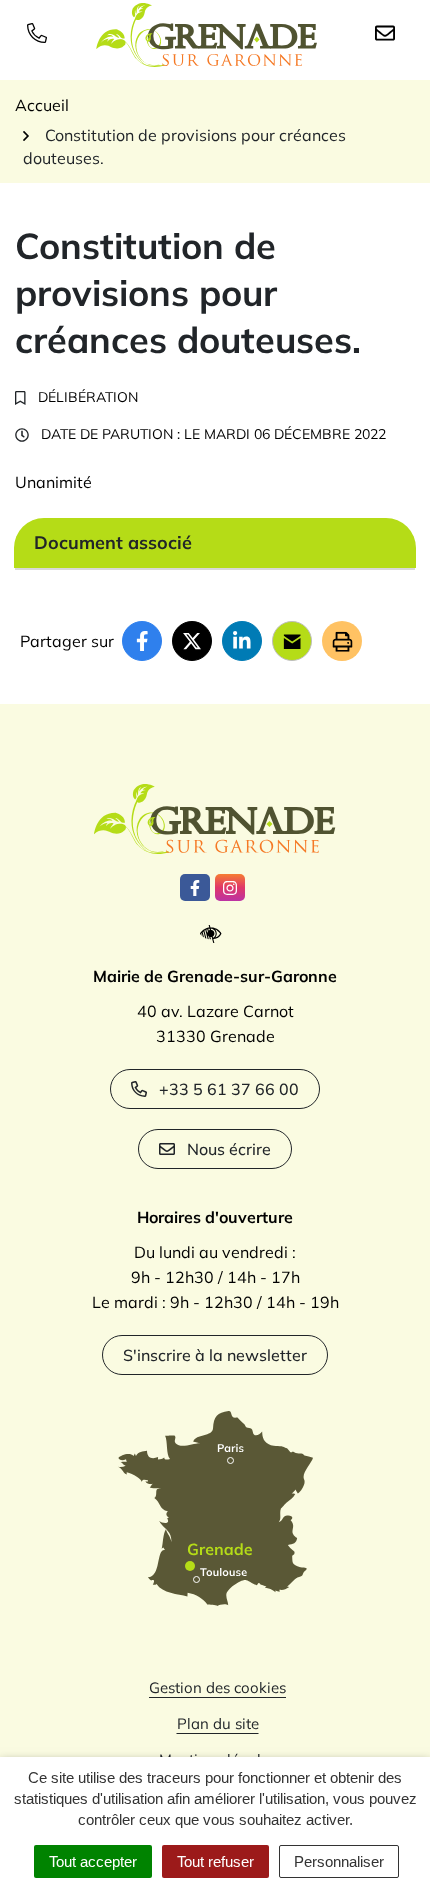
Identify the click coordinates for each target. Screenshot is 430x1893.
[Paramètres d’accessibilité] (215, 934)
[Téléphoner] (41, 32)
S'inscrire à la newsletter (215, 1355)
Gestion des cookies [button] (217, 1687)
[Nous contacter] (389, 32)
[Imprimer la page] (342, 641)
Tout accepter (93, 1861)
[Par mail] (292, 641)
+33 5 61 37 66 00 (229, 1089)
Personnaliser (339, 1861)
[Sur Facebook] (142, 641)
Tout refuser (215, 1861)
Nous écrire (229, 1149)
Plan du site (218, 1723)
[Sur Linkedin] (242, 641)
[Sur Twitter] (192, 641)
